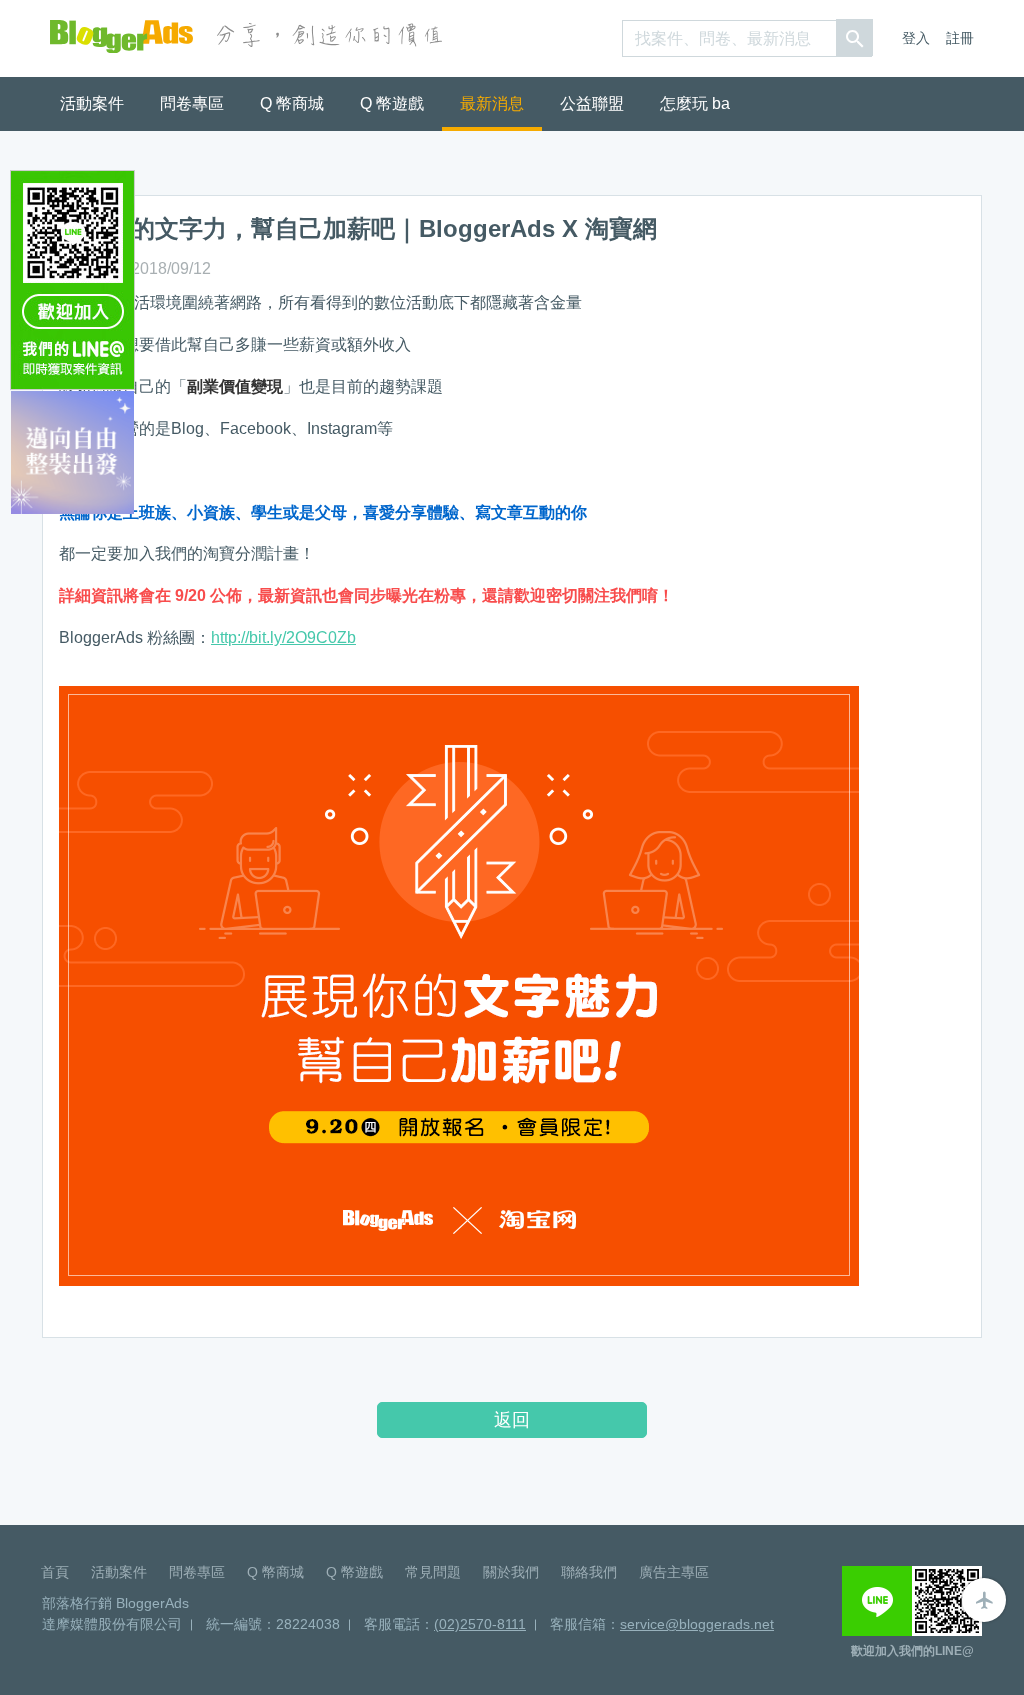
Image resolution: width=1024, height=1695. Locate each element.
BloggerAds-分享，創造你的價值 (121, 36)
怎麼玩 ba (695, 103)
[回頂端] (984, 1600)
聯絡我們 (589, 1572)
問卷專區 (192, 103)
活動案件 (92, 103)
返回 (512, 1420)
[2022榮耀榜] (72, 451)
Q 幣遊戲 (392, 103)
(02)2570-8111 (480, 1624)
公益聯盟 (592, 103)
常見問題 (433, 1572)
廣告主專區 (674, 1572)
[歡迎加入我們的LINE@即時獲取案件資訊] (72, 278)
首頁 (55, 1572)
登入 (916, 38)
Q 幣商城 (292, 103)
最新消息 (492, 103)
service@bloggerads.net (697, 1624)
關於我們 (511, 1572)
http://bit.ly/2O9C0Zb (283, 637)
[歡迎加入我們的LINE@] (912, 1601)
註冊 (960, 38)
